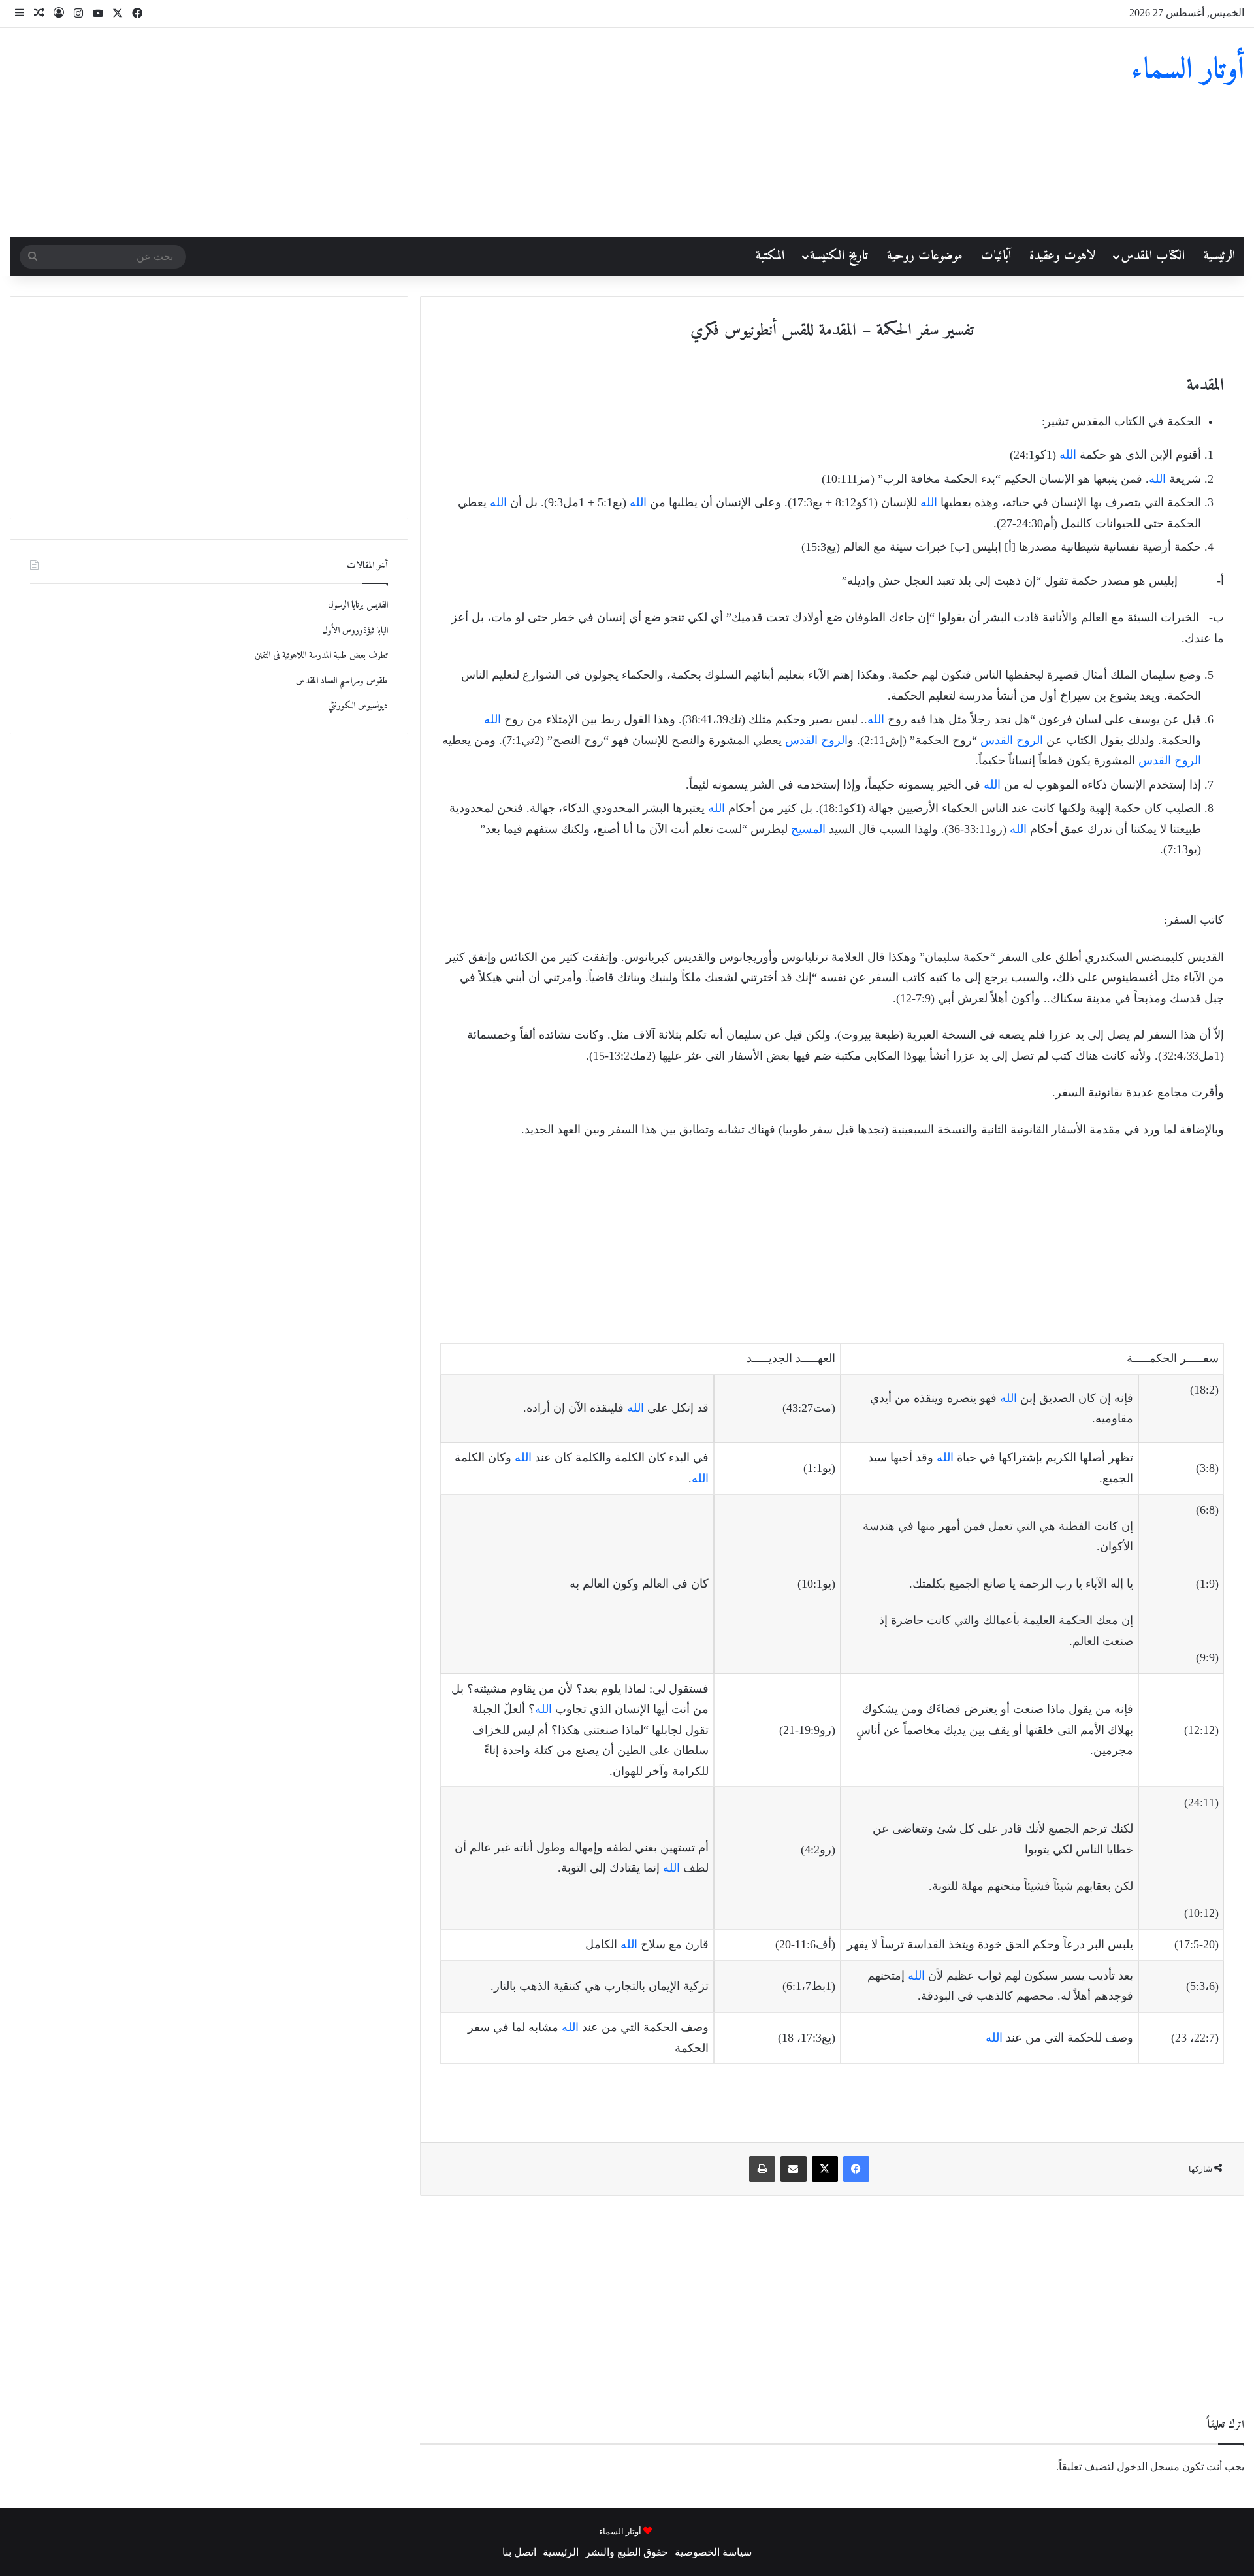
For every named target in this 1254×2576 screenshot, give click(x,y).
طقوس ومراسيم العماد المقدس (342, 681)
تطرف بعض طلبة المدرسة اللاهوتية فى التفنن (321, 656)
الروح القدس (1012, 740)
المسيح (808, 829)
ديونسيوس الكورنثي (358, 706)
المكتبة (770, 256)
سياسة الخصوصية (713, 2552)
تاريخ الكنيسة (839, 256)
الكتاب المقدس (1153, 256)
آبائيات (996, 256)
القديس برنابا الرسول (358, 605)
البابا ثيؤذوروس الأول (355, 631)
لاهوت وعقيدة (1062, 256)
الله (1068, 455)
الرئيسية (1219, 256)
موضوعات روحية (925, 256)
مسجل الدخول (1148, 2467)
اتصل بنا (519, 2552)
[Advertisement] (418, 133)
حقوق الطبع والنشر (627, 2552)
